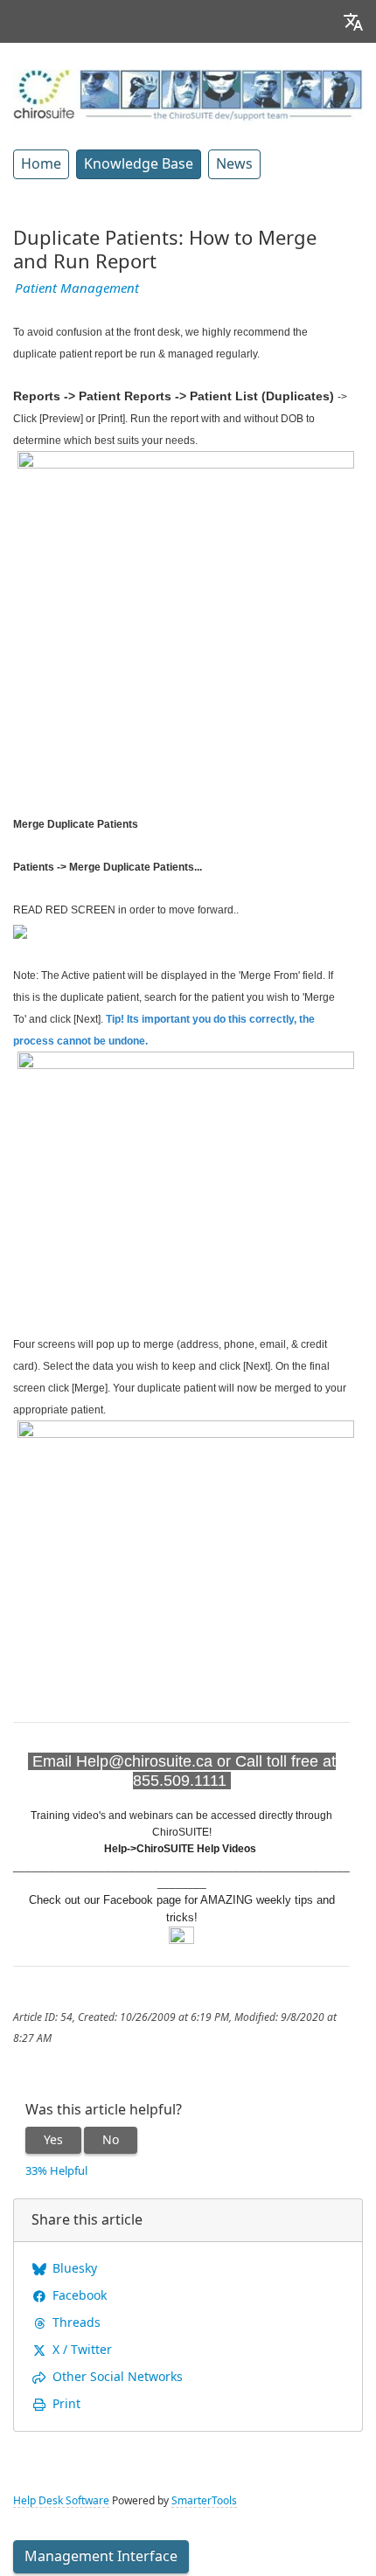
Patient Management (77, 288)
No (111, 2140)
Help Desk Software (61, 2501)
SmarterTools (204, 2501)
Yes (53, 2140)
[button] (353, 21)
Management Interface (101, 2556)
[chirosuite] (188, 96)
